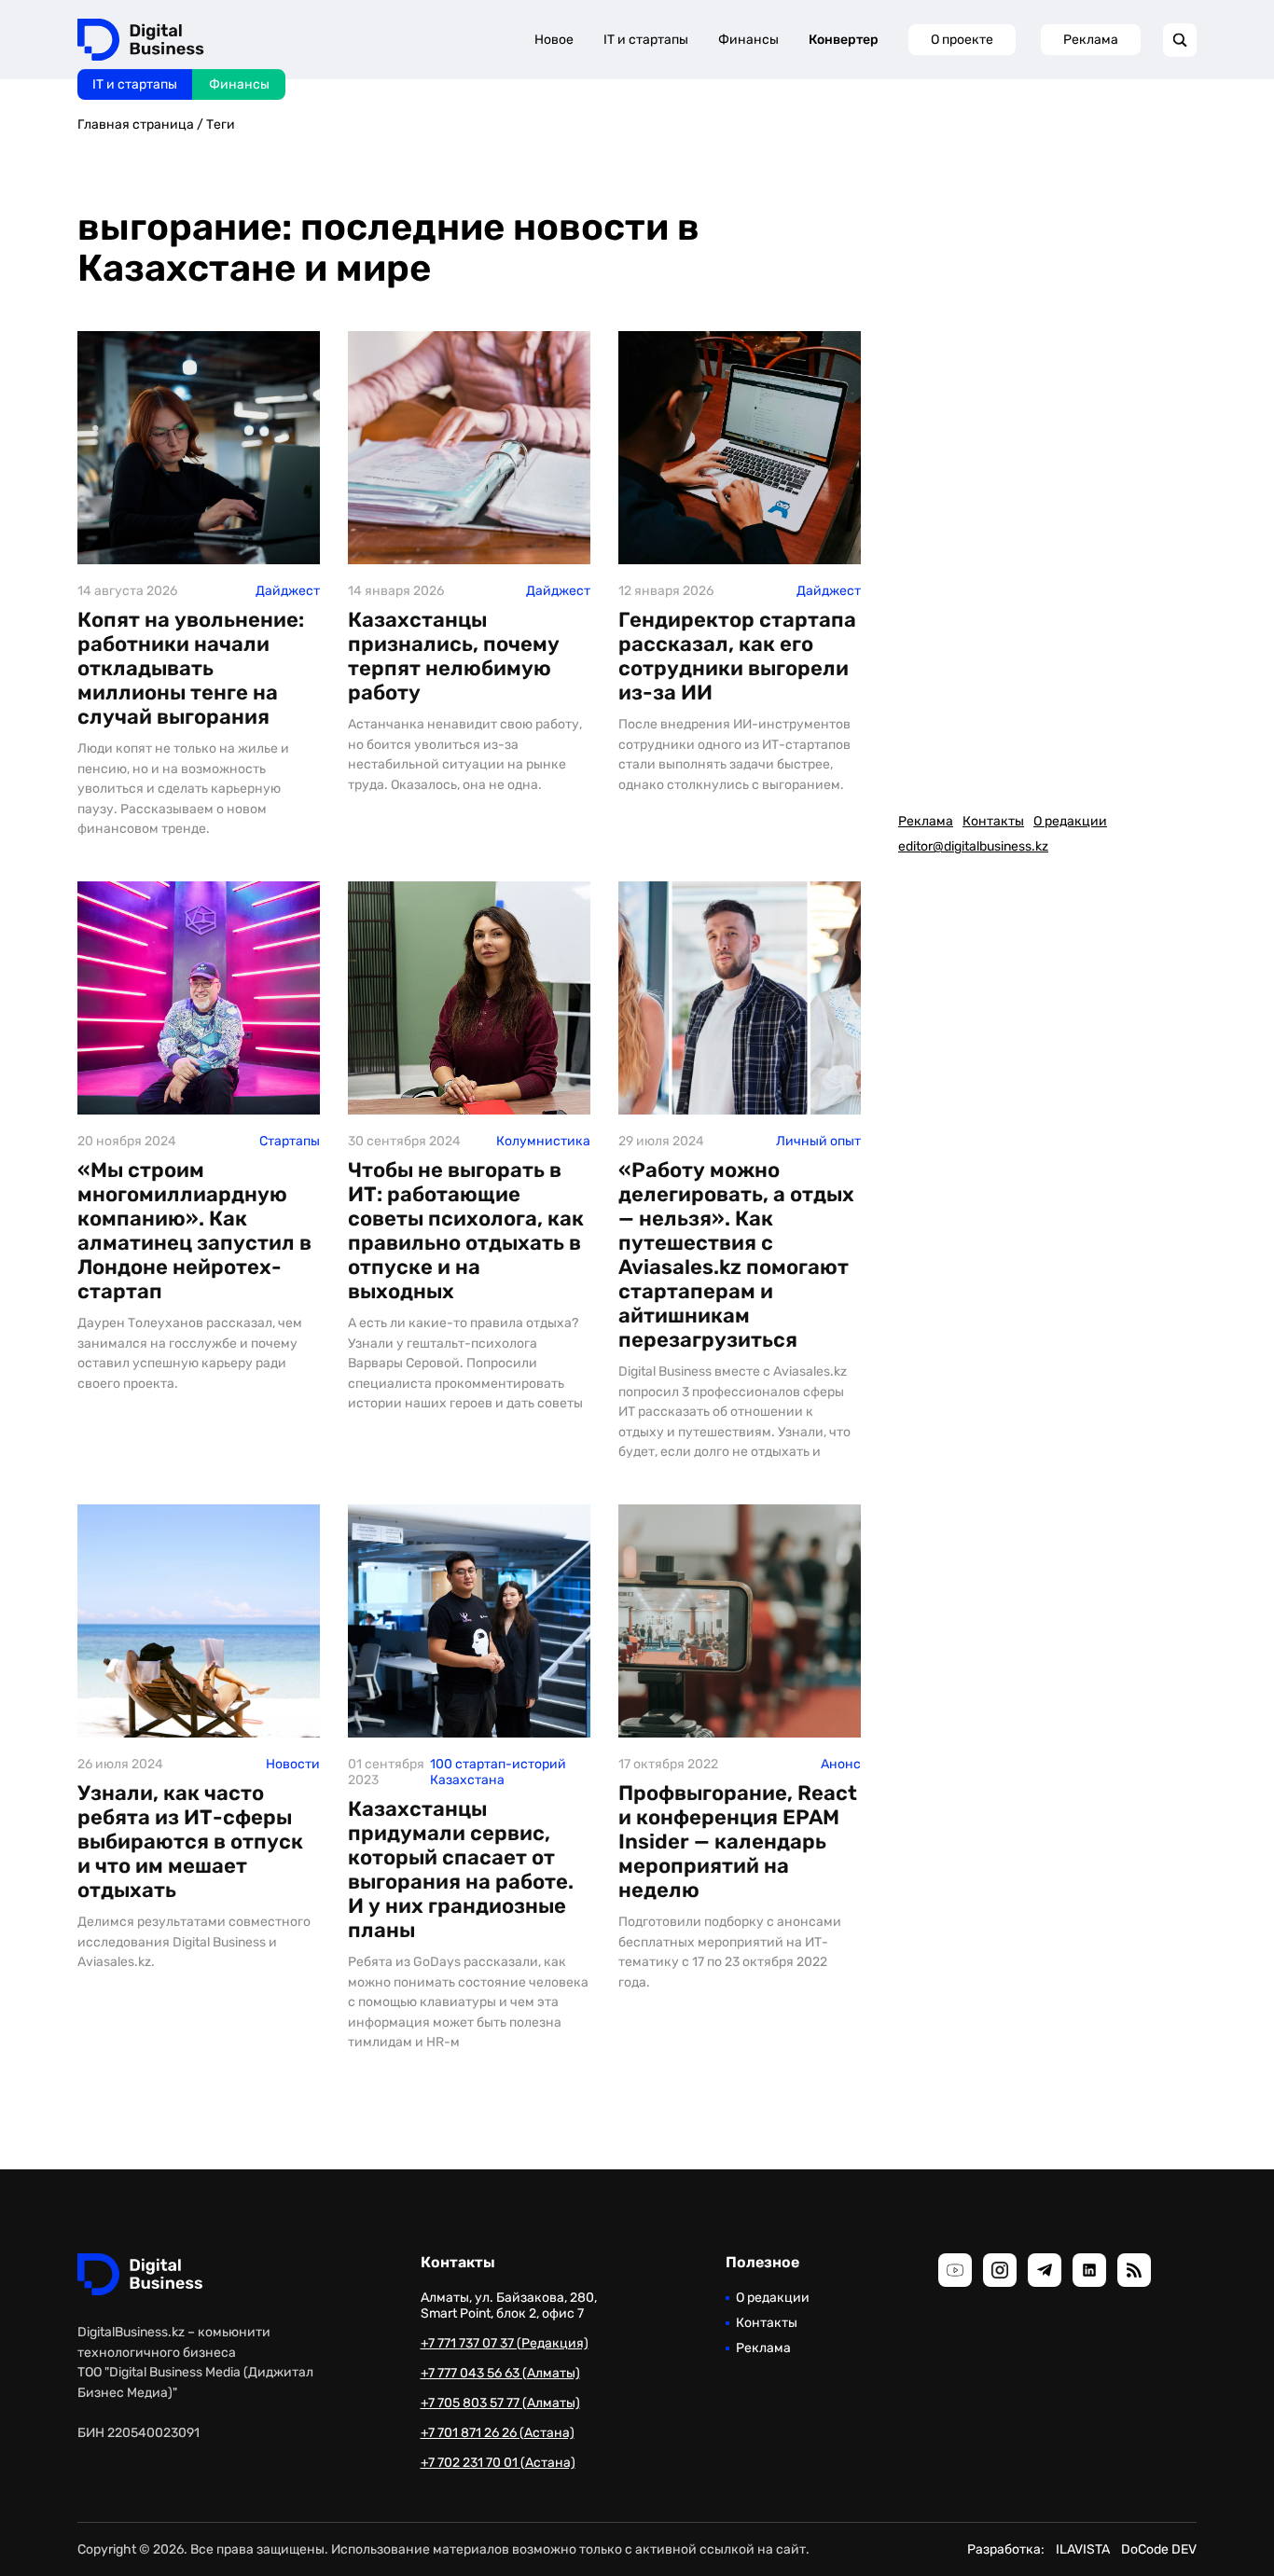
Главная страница (136, 125)
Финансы (239, 84)
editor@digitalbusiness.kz (973, 846)
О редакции (1070, 821)
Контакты (993, 821)
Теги (221, 125)
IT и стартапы (135, 84)
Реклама (1091, 40)
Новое (554, 40)
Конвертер (844, 40)
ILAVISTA (1083, 2549)
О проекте (962, 40)
